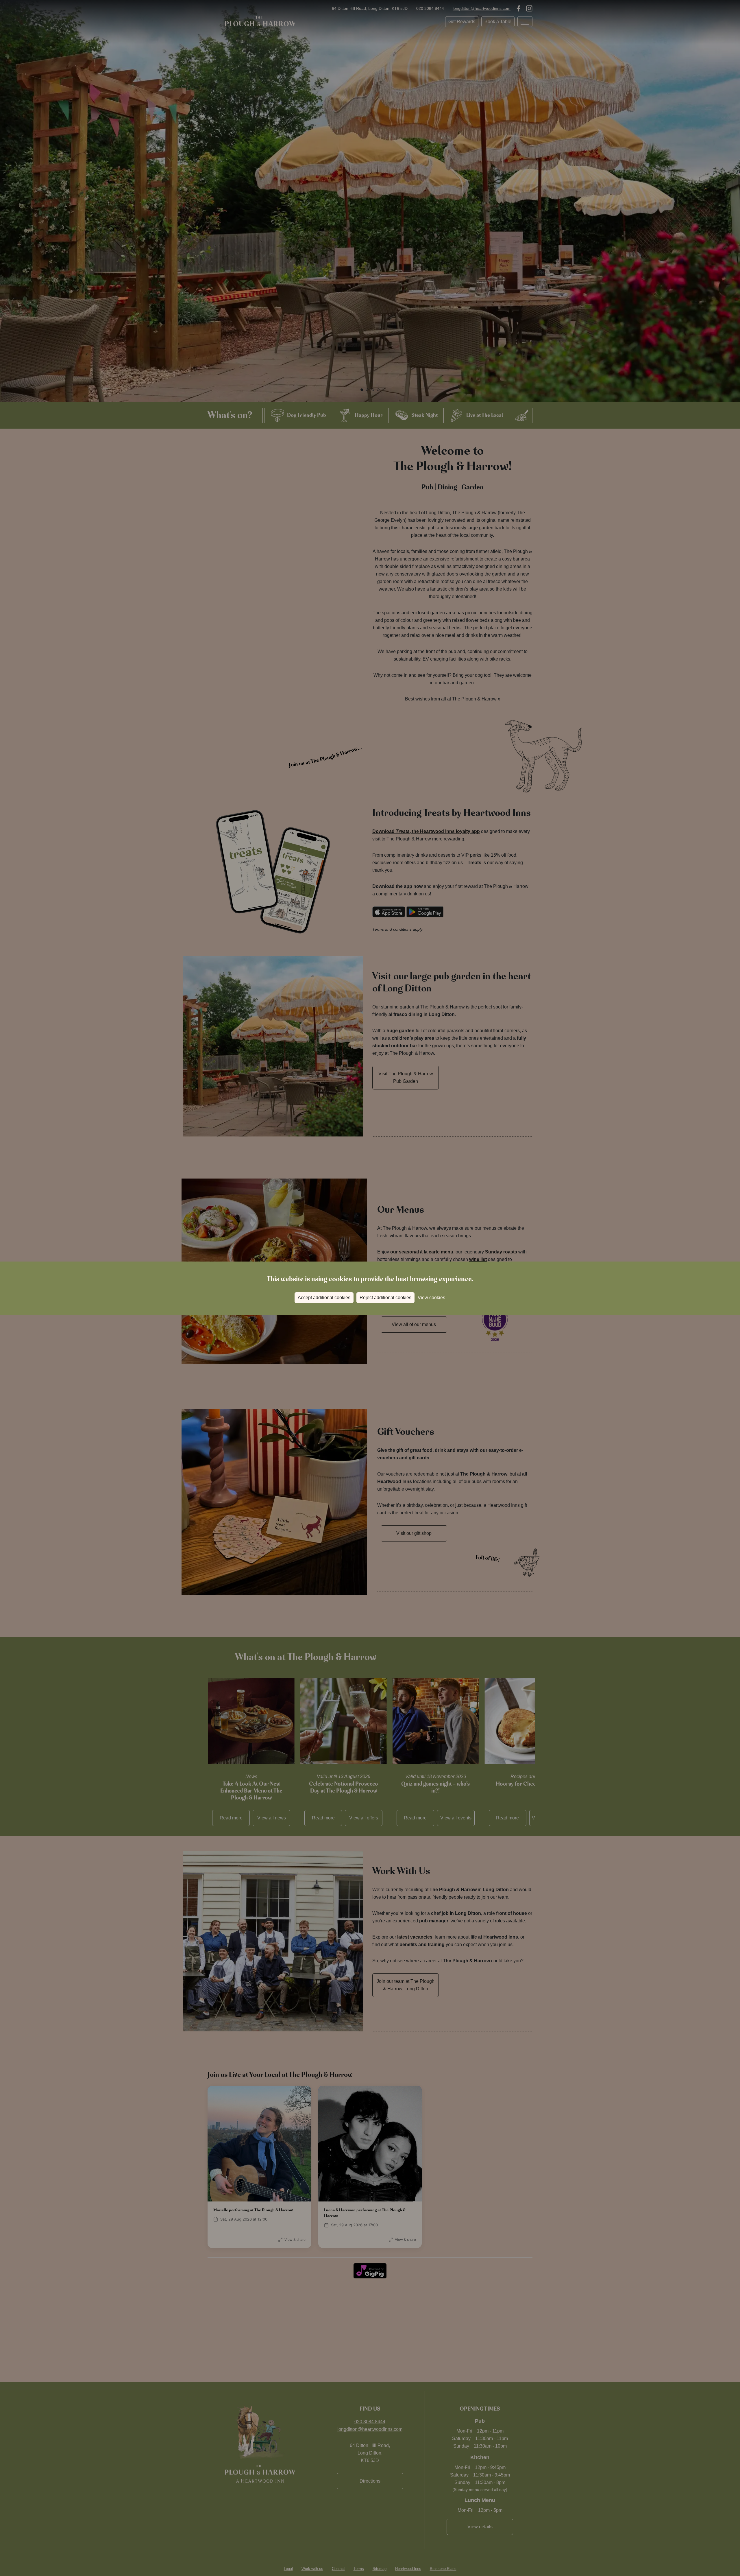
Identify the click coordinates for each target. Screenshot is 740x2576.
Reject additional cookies (385, 1298)
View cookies (431, 1298)
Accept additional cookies (324, 1298)
